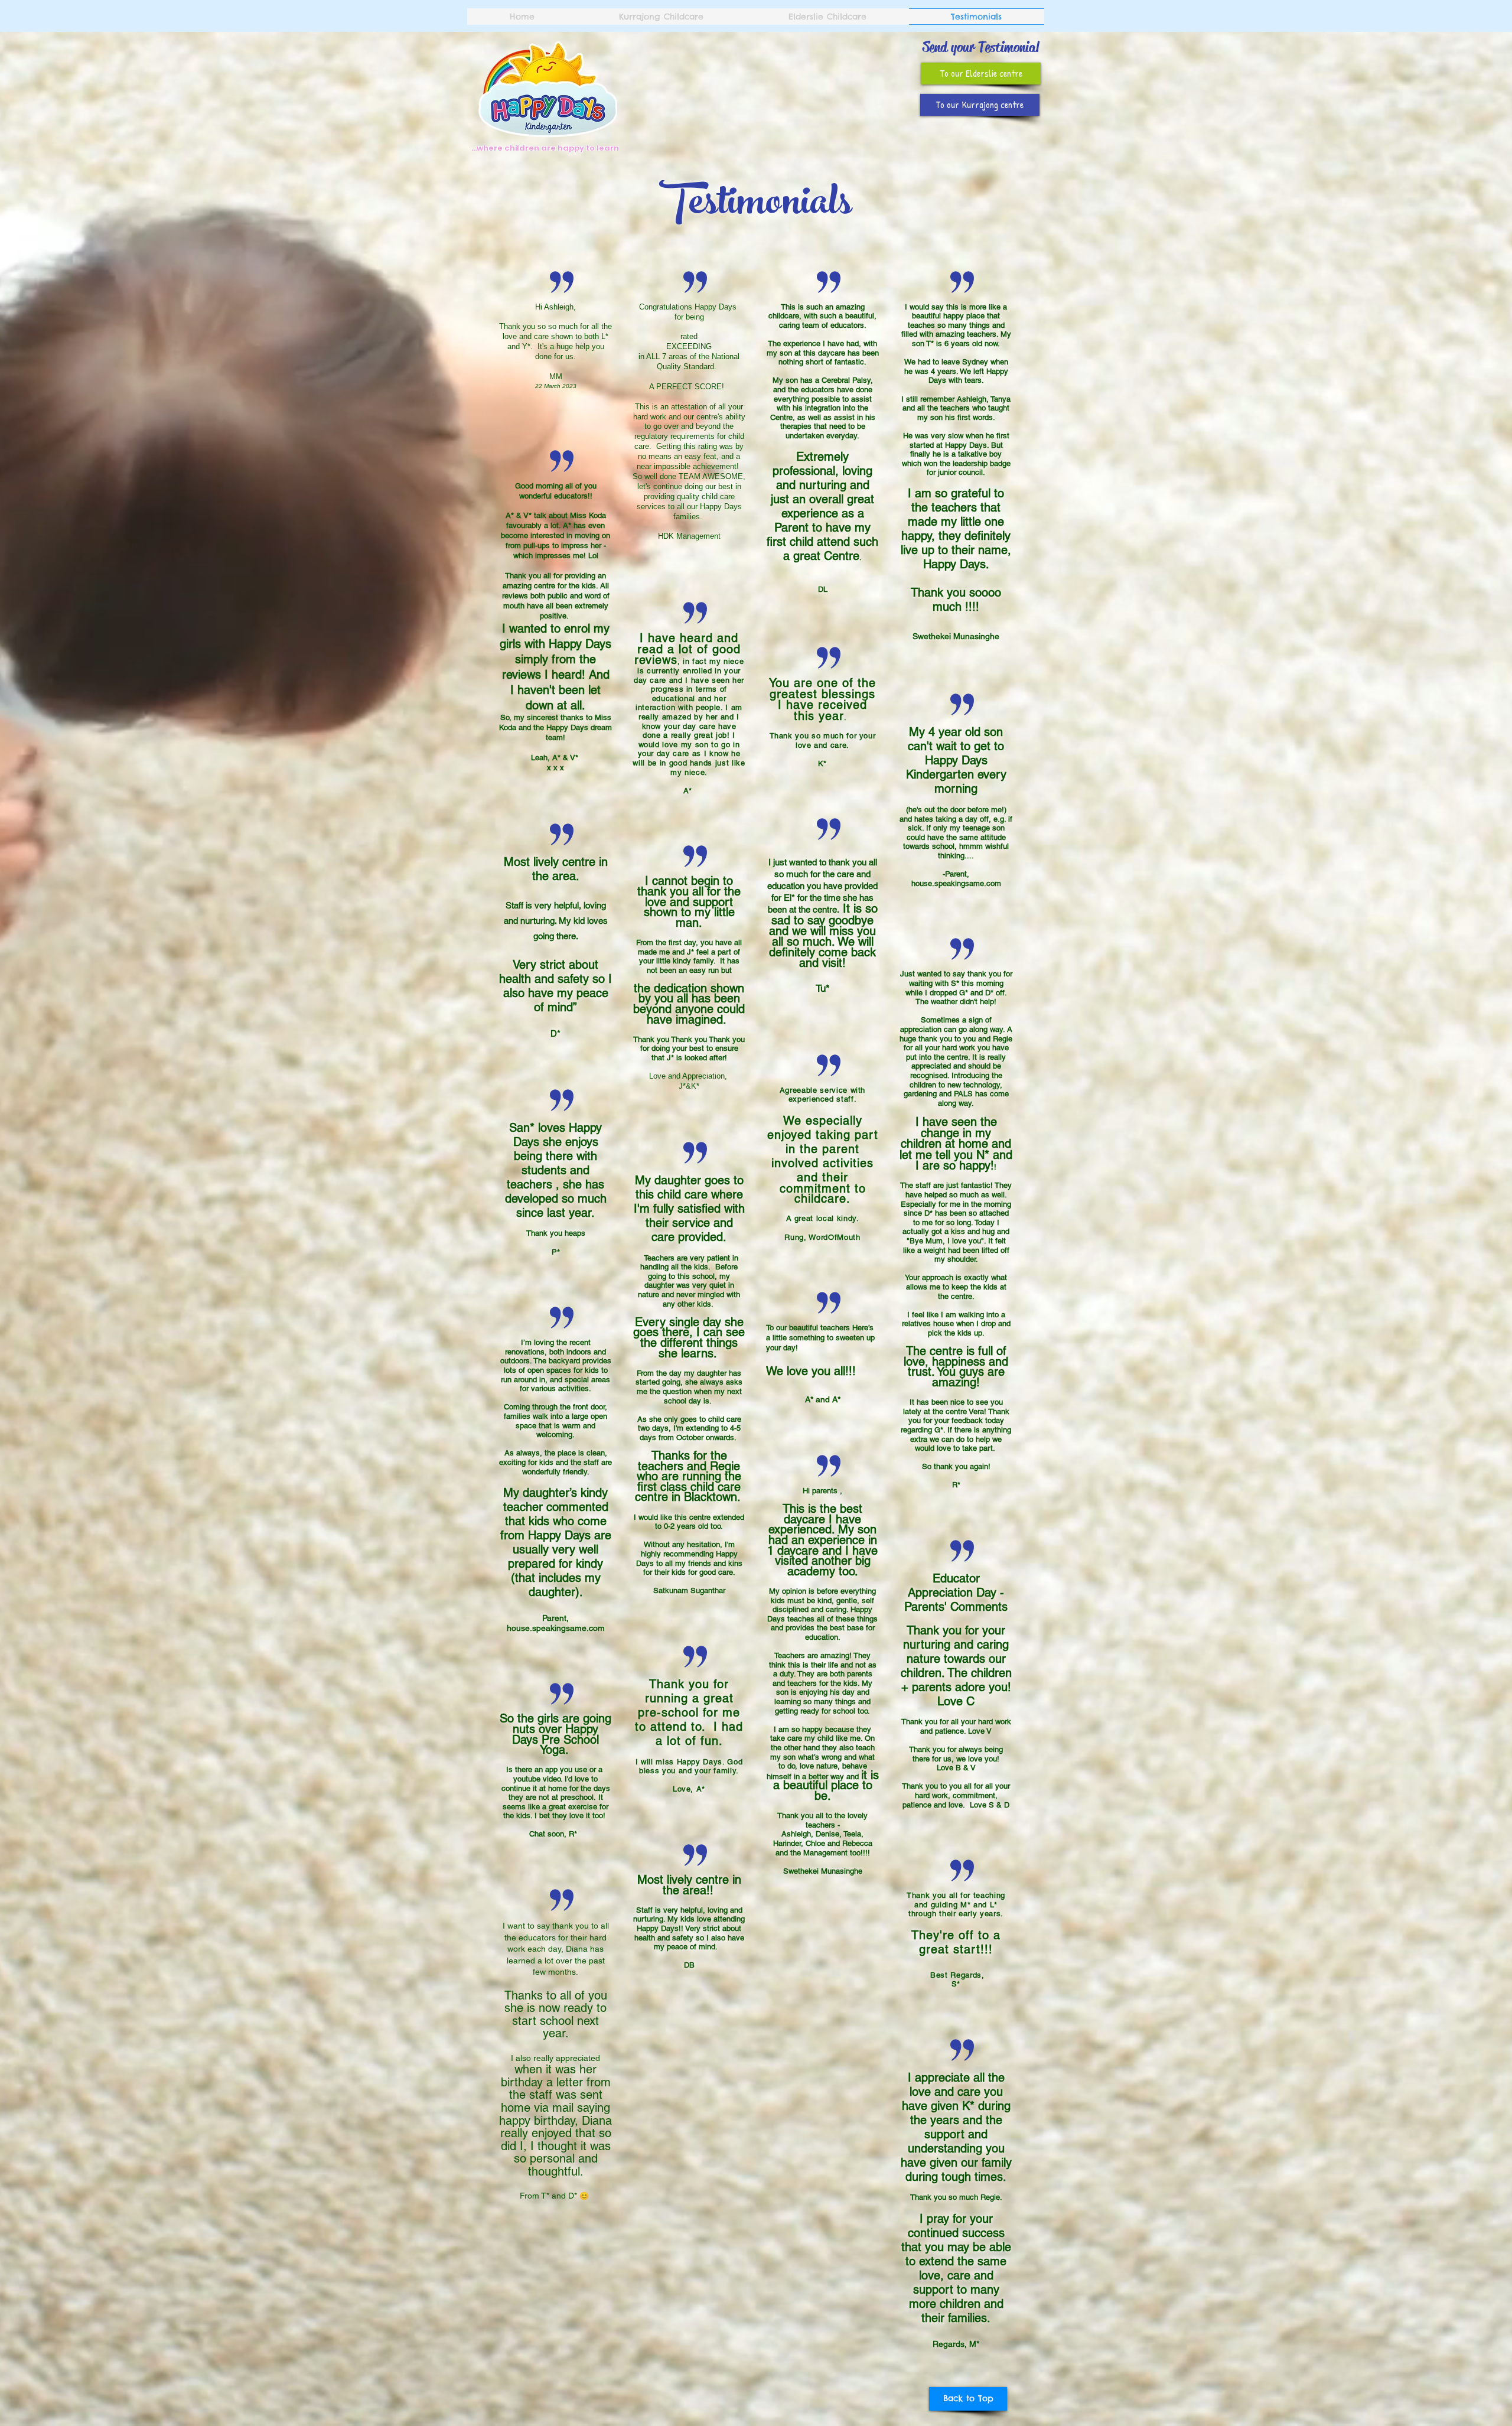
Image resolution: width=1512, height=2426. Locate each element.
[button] (981, 74)
